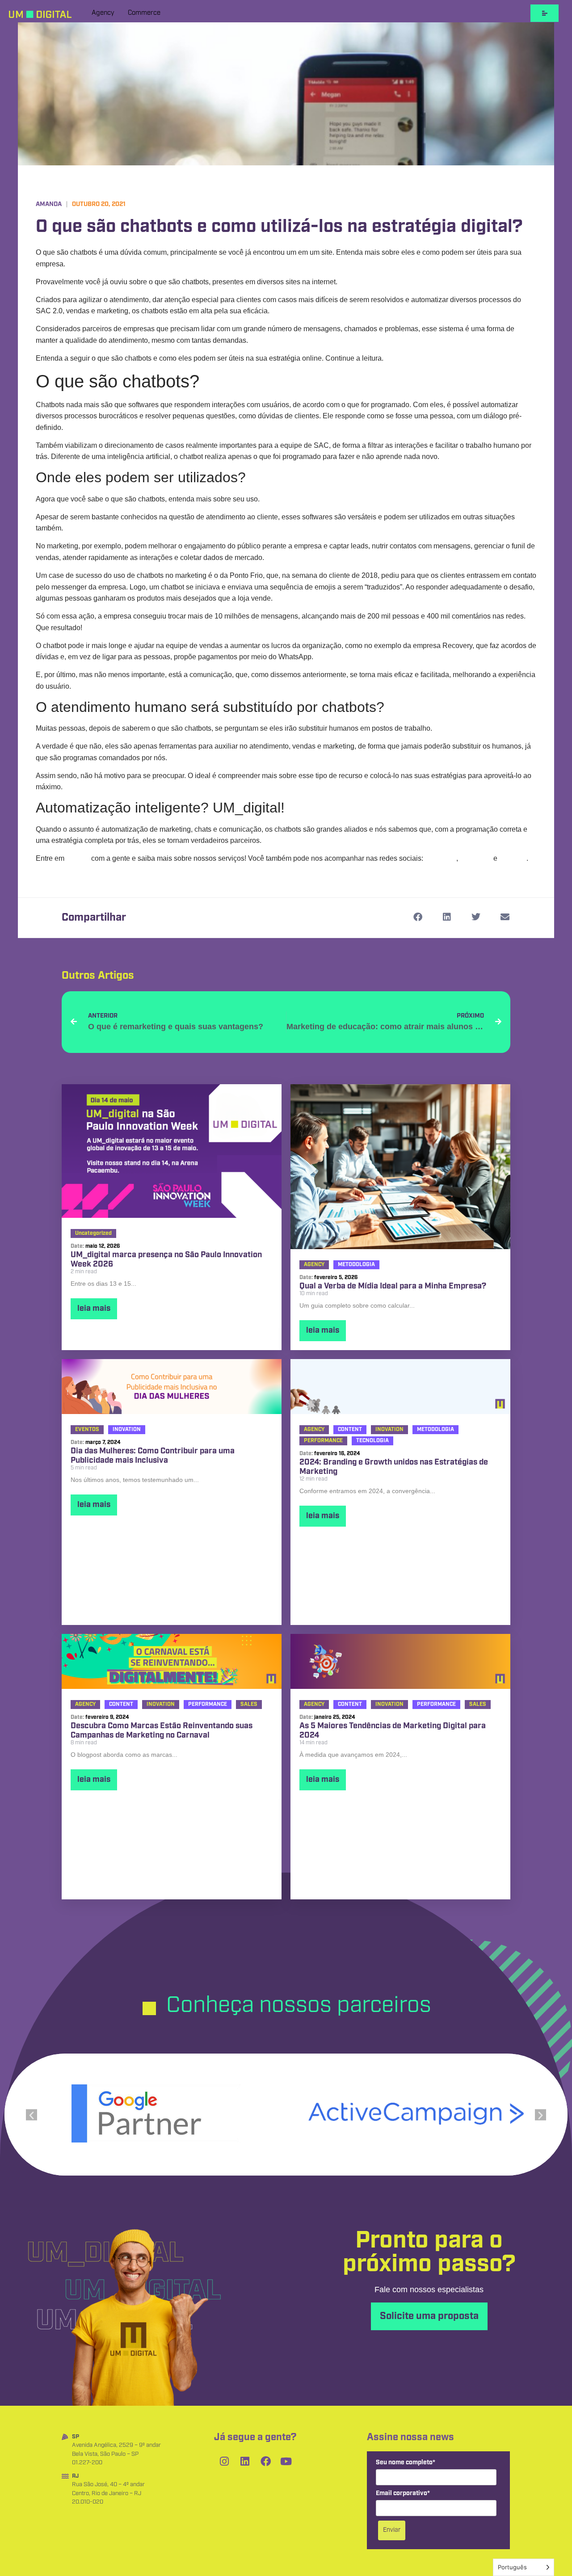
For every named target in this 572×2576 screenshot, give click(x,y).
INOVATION (127, 1429)
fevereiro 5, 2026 (336, 1277)
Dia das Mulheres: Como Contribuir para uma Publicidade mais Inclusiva (153, 1456)
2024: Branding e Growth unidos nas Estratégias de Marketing (394, 1467)
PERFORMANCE (323, 1441)
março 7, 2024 (103, 1442)
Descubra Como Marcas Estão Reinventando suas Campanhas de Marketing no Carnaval (162, 1731)
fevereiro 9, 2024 (107, 1717)
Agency (103, 13)
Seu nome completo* (406, 2463)
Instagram (441, 858)
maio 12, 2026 (103, 1246)
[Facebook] (265, 2462)
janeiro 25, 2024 (335, 1717)
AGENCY (314, 1265)
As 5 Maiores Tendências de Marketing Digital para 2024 (393, 1731)
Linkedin (513, 858)
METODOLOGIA (356, 1265)
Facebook (476, 858)
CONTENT (350, 1429)
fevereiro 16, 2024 (337, 1454)
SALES (249, 1704)
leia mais (94, 1309)
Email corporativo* (403, 2494)
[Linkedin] (245, 2462)
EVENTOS (87, 1429)
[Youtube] (286, 2462)
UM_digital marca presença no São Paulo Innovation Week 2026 (166, 1260)
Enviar (392, 2530)
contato (78, 858)
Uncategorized (93, 1233)
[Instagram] (224, 2462)
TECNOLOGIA (372, 1441)
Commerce (144, 13)
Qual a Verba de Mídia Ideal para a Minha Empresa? (393, 1287)
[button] (418, 917)
